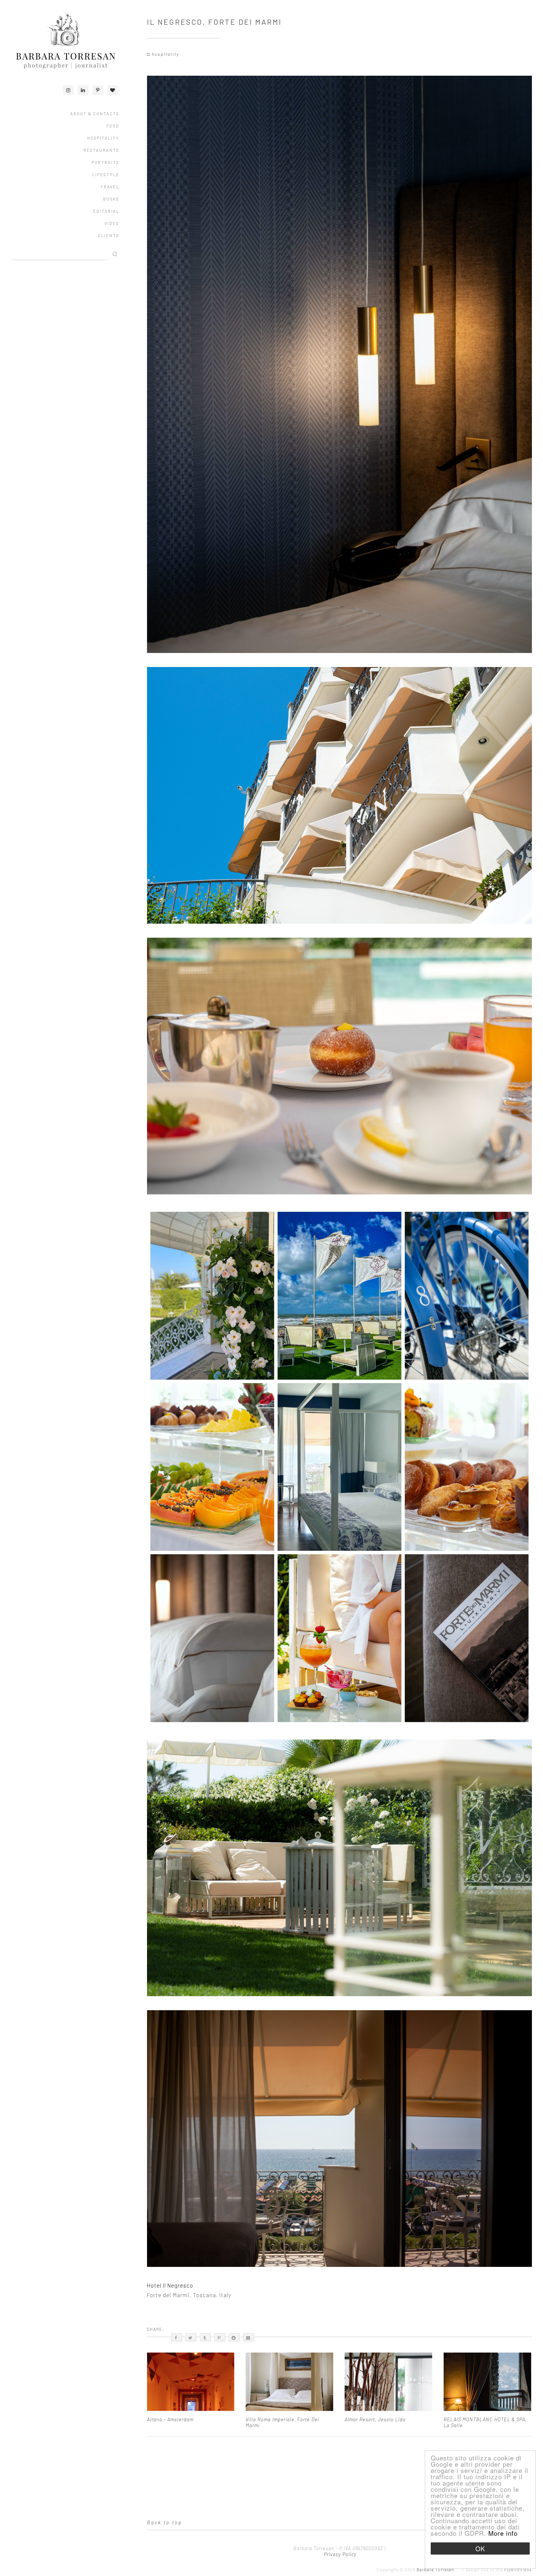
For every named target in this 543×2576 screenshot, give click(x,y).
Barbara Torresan (436, 2570)
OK (480, 2548)
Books (111, 199)
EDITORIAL (106, 211)
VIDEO (112, 223)
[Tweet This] (191, 2337)
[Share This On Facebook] (177, 2337)
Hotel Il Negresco (170, 2285)
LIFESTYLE (106, 175)
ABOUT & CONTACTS (95, 114)
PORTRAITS (105, 162)
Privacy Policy (339, 2554)
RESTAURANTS (101, 150)
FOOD (113, 126)
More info (503, 2533)
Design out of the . (499, 2570)
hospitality (165, 54)
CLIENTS (109, 235)
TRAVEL (110, 187)
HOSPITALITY (103, 138)
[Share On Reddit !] (234, 2337)
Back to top (165, 2522)
